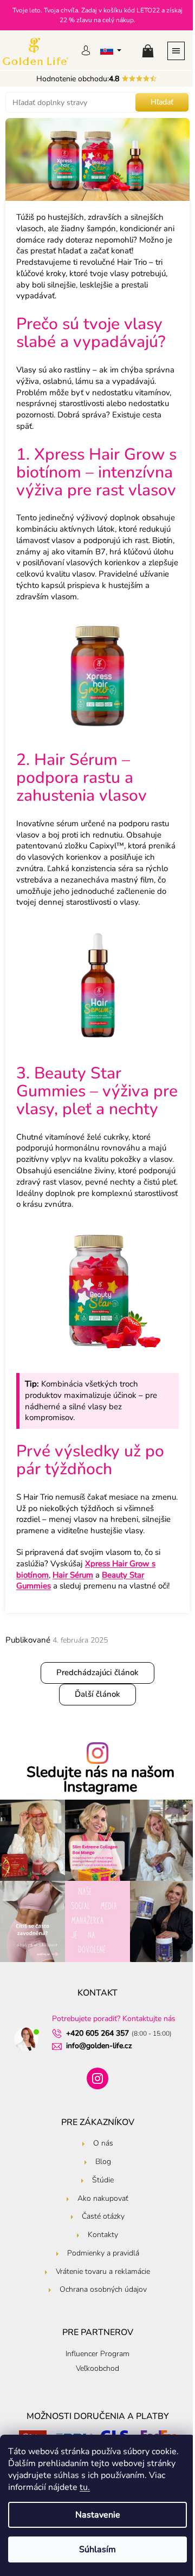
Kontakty (103, 2235)
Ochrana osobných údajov (103, 2289)
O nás (103, 2143)
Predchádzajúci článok (97, 1672)
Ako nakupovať (103, 2198)
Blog (103, 2162)
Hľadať (162, 102)
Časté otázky (103, 2216)
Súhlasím (97, 2549)
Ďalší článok (97, 1694)
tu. (85, 2487)
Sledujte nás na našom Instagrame (100, 1780)
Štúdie (103, 2180)
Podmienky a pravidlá (103, 2253)
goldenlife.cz (97, 2078)
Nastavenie (98, 2515)
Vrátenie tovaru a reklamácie (103, 2271)
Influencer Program (97, 2354)
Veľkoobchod (97, 2368)
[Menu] (176, 50)
